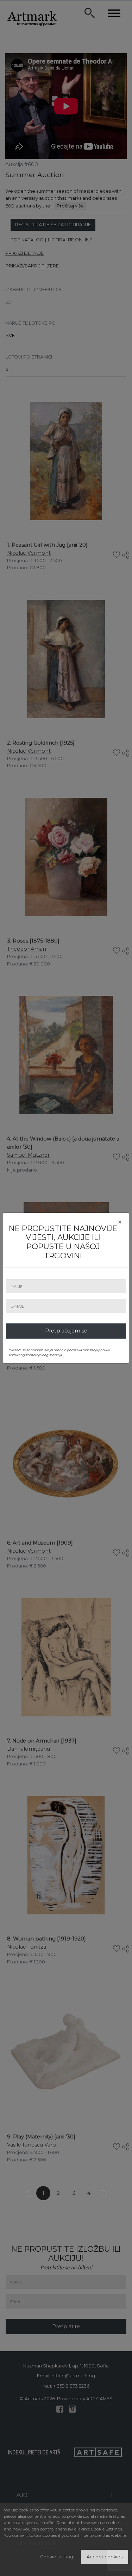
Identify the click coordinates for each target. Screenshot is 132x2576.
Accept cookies (105, 2557)
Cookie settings (58, 2557)
